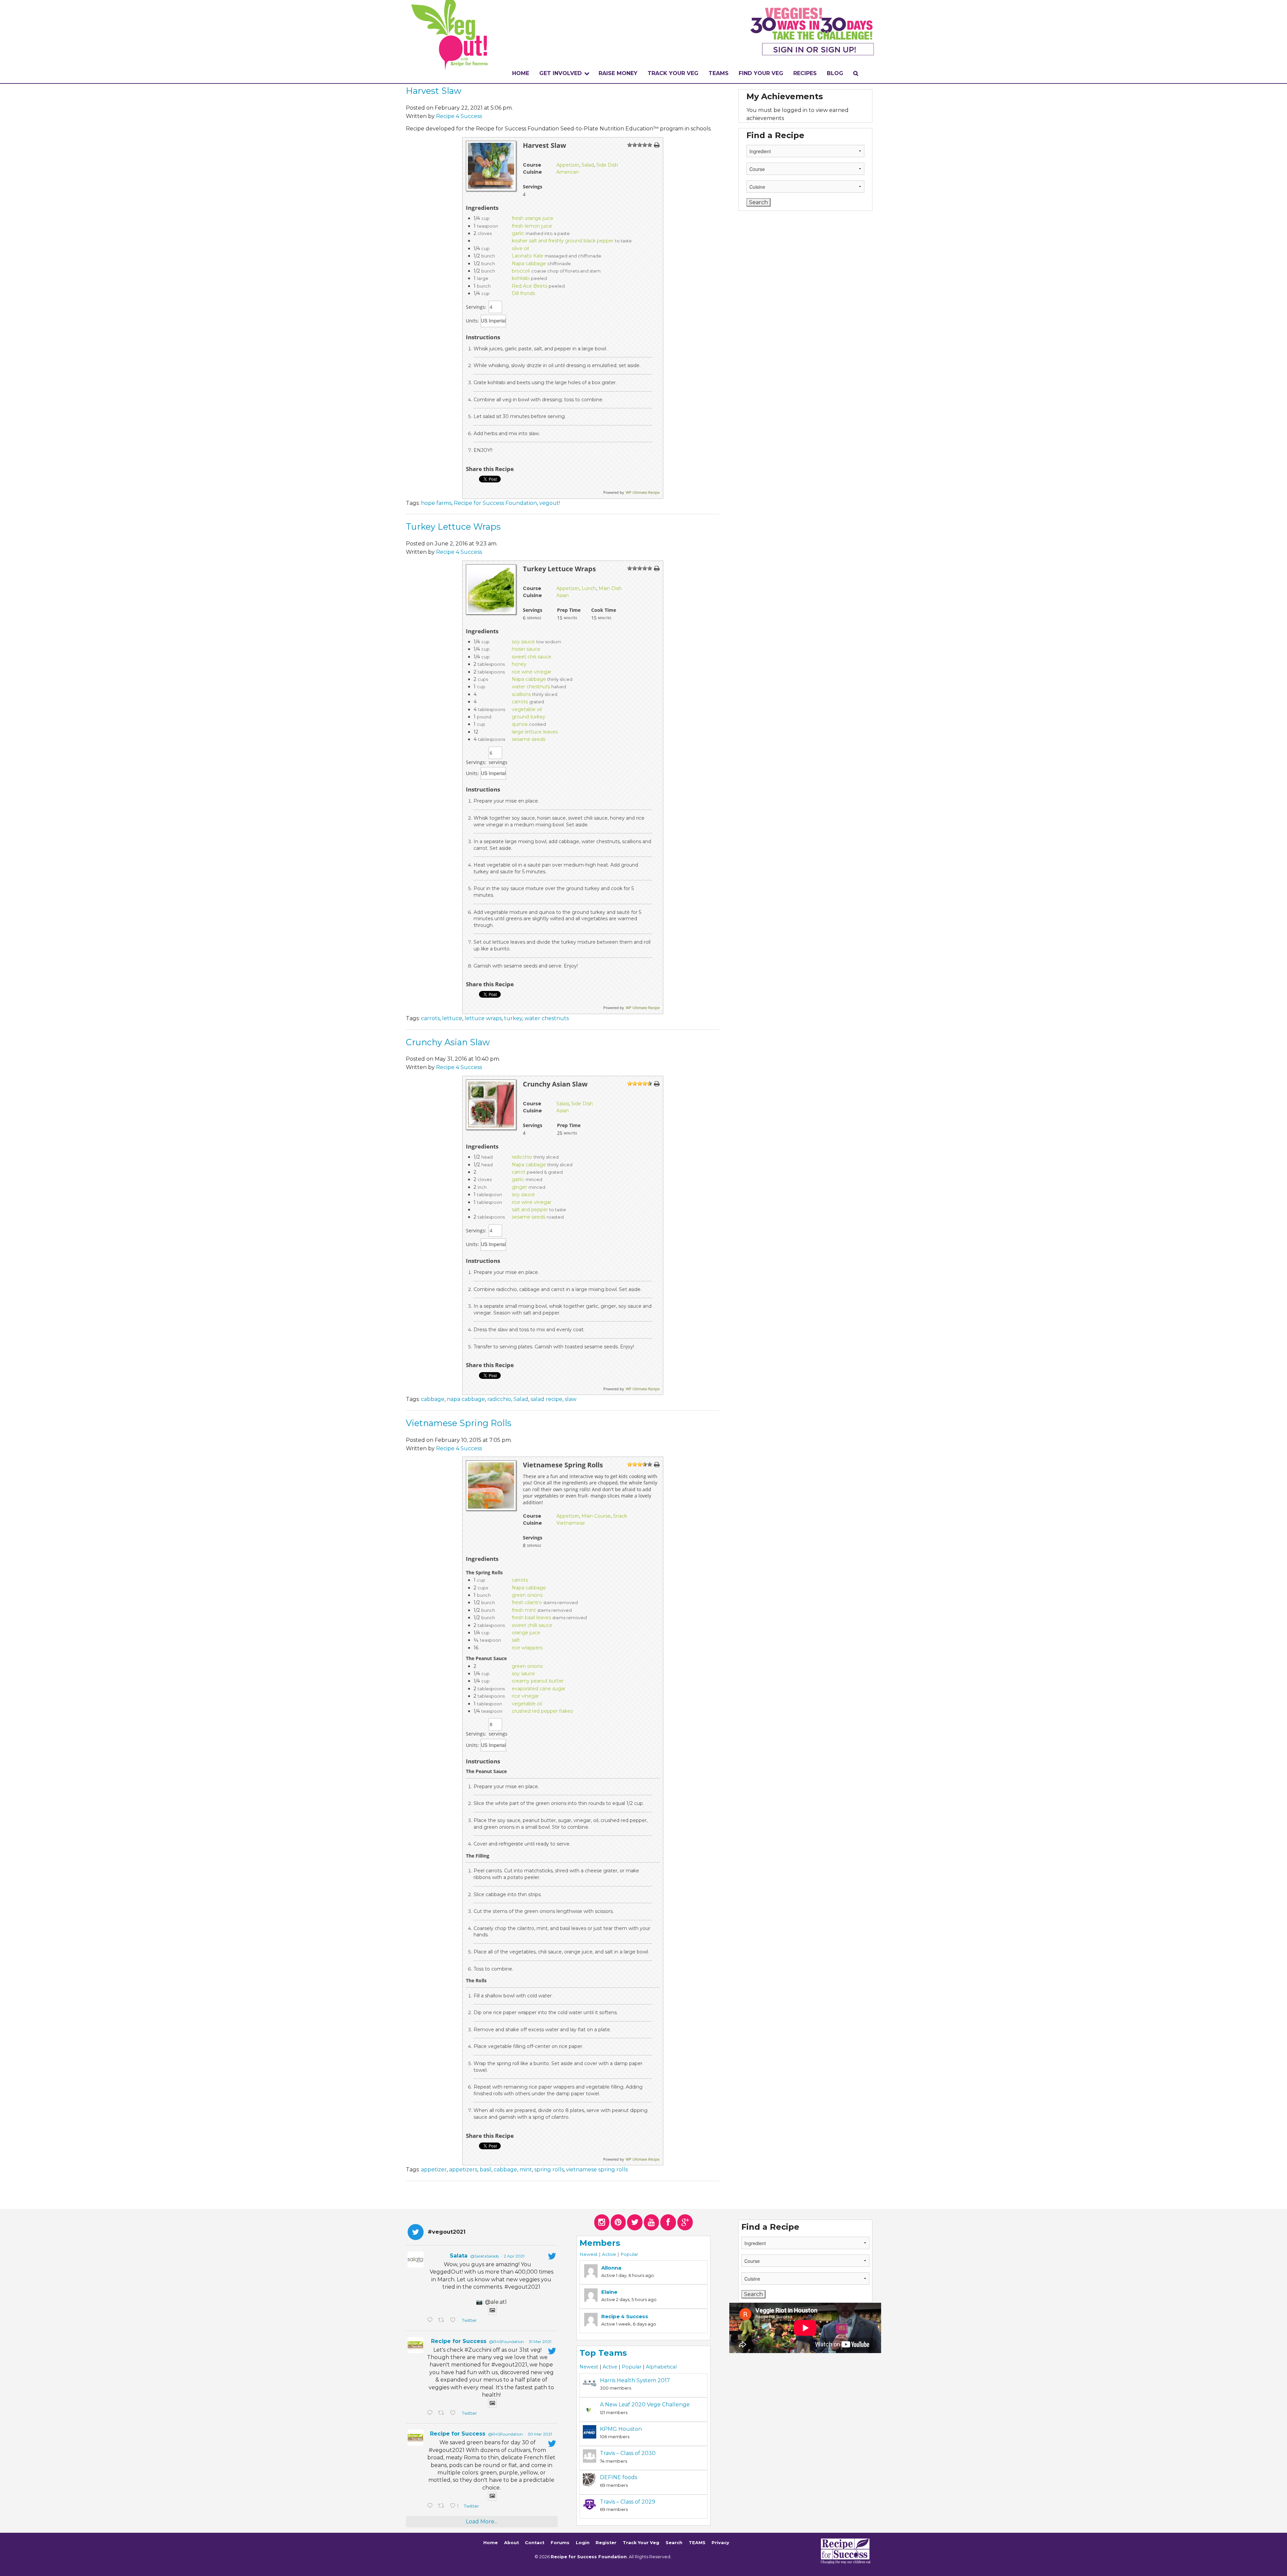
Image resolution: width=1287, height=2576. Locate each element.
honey (519, 664)
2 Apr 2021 (514, 2256)
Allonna (611, 2268)
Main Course (596, 1516)
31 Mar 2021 (540, 2341)
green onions (527, 1595)
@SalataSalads (484, 2256)
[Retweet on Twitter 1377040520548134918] (442, 2506)
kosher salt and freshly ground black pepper (563, 241)
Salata (459, 2256)
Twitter (469, 2320)
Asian (563, 595)
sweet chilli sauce (532, 1625)
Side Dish (607, 165)
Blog (835, 73)
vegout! (550, 503)
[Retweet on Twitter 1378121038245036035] (442, 2321)
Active (609, 2254)
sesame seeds (529, 739)
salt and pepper (530, 1210)
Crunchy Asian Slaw (448, 1042)
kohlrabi (521, 278)
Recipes (805, 73)
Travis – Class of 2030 (628, 2453)
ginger (519, 1187)
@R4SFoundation (506, 2341)
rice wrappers (527, 1648)
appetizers (463, 2170)
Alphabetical (661, 2367)
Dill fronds (523, 293)
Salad (588, 165)
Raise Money (618, 73)
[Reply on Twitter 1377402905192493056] (431, 2413)
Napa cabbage (529, 264)
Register (606, 2543)
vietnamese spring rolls (597, 2170)
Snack (620, 1516)
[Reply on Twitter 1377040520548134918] (431, 2506)
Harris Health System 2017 (635, 2380)
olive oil (520, 248)
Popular (629, 2254)
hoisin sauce (526, 649)
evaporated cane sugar (539, 1689)
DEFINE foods (619, 2477)
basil (485, 2170)
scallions (521, 694)
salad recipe (546, 1399)
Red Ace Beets (530, 286)
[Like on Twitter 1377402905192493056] (454, 2413)
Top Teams (603, 2353)
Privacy (720, 2543)
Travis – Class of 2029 (628, 2502)
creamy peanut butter (538, 1681)
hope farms (436, 503)
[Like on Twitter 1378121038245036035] (454, 2321)
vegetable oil (527, 709)
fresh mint (524, 1610)
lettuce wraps (483, 1018)
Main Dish (610, 588)
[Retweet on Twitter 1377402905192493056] (442, 2413)
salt (516, 1640)
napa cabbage (466, 1399)
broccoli (521, 271)
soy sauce (523, 642)
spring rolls (549, 2170)
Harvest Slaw (434, 91)
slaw (571, 1399)
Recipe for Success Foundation (495, 503)
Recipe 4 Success (459, 116)
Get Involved (561, 73)
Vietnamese (571, 1523)
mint (526, 2170)
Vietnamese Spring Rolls (459, 1423)
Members (600, 2243)
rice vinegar (525, 1696)
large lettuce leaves (535, 732)
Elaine (609, 2292)
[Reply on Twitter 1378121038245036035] (431, 2321)
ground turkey (529, 717)
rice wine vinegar (532, 672)
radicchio (522, 1157)
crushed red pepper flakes (542, 1711)
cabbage (433, 1399)
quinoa (520, 724)
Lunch (589, 588)
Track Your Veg (641, 2543)
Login (583, 2543)
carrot (519, 1172)
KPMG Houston (621, 2429)
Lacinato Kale (528, 256)
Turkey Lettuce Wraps (453, 526)
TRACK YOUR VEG (673, 73)
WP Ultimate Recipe (643, 492)
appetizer (434, 2170)
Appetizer (568, 165)
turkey (513, 1018)
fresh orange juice (533, 218)
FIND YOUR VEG (761, 73)
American (568, 172)
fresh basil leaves (531, 1618)
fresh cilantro (527, 1602)
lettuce (452, 1018)
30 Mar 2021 (540, 2434)
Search (674, 2543)
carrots (520, 702)
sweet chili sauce (532, 657)
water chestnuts (531, 687)
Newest (589, 2254)
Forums (560, 2543)
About (511, 2543)
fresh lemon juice (532, 226)
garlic (518, 233)
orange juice (526, 1633)
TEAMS (719, 73)
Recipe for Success (459, 2341)
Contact (535, 2543)
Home (521, 73)
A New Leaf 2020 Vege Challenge (645, 2405)
